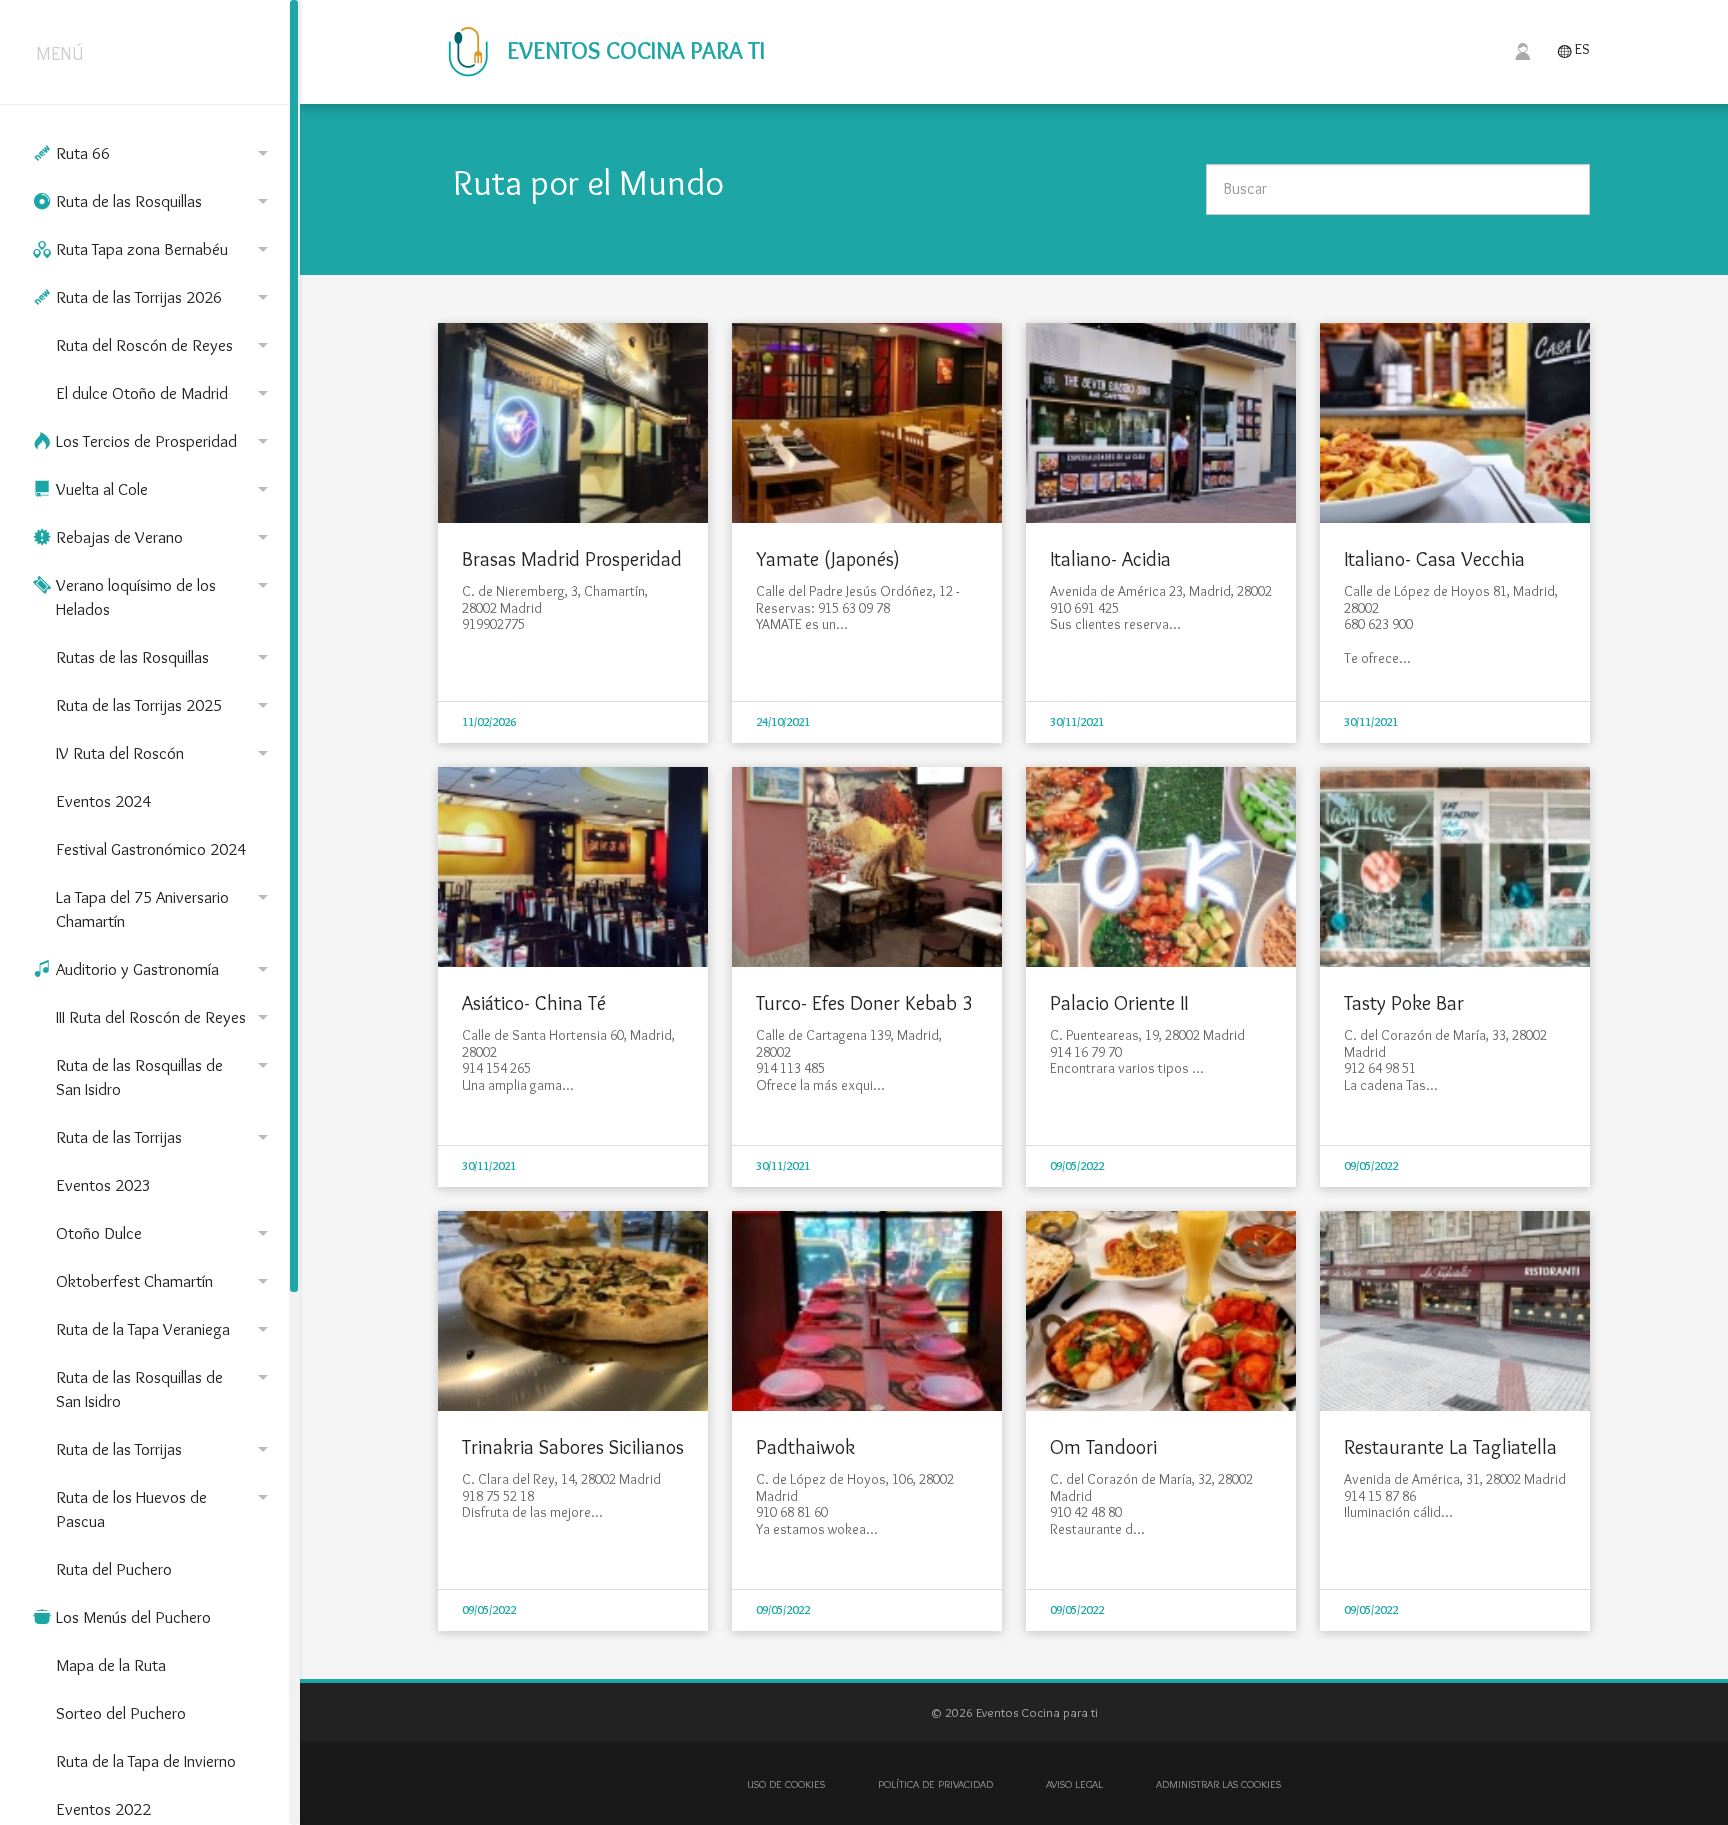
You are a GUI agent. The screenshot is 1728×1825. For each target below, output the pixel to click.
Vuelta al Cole (154, 489)
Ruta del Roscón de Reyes (165, 345)
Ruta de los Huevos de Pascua (165, 1508)
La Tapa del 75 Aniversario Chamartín (165, 908)
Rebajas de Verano (154, 537)
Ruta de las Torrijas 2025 (165, 705)
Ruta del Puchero (114, 1569)
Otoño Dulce (165, 1233)
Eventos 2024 (103, 801)
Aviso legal (1074, 1784)
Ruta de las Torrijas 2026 (154, 297)
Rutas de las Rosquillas (165, 657)
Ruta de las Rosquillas (154, 201)
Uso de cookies (786, 1784)
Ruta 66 (154, 153)
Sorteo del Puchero (121, 1713)
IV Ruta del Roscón (165, 753)
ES (1573, 50)
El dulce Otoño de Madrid (165, 393)
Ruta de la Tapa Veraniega (165, 1329)
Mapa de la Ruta (111, 1665)
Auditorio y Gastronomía (154, 969)
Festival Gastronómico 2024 (151, 849)
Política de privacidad (935, 1784)
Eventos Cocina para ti (633, 50)
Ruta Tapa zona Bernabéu (154, 249)
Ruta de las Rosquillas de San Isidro (165, 1076)
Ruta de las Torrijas (165, 1137)
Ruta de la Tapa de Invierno (146, 1761)
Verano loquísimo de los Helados (154, 596)
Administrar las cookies (1218, 1784)
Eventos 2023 (103, 1185)
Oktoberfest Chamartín (165, 1281)
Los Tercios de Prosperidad (154, 441)
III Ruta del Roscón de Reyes (165, 1017)
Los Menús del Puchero (122, 1617)
